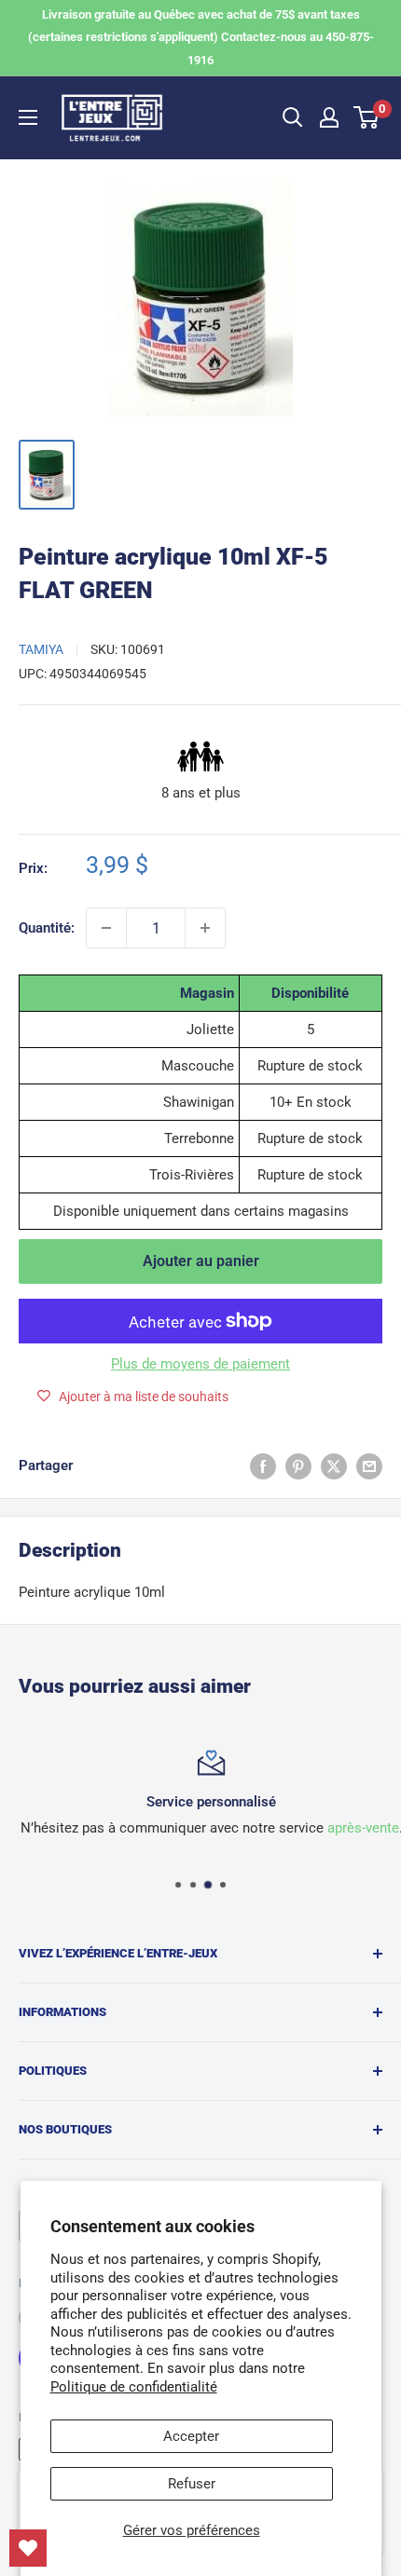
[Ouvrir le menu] (28, 117)
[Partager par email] (369, 1466)
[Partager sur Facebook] (263, 1466)
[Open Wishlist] (28, 2548)
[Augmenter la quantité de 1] (205, 928)
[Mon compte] (329, 117)
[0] (367, 117)
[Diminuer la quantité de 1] (106, 928)
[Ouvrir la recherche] (293, 117)
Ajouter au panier (201, 1261)
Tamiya (41, 649)
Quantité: (47, 928)
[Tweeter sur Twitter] (334, 1466)
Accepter (191, 2436)
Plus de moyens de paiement (200, 1364)
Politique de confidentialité (134, 2387)
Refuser (192, 2484)
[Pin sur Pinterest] (298, 1466)
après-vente (352, 1828)
